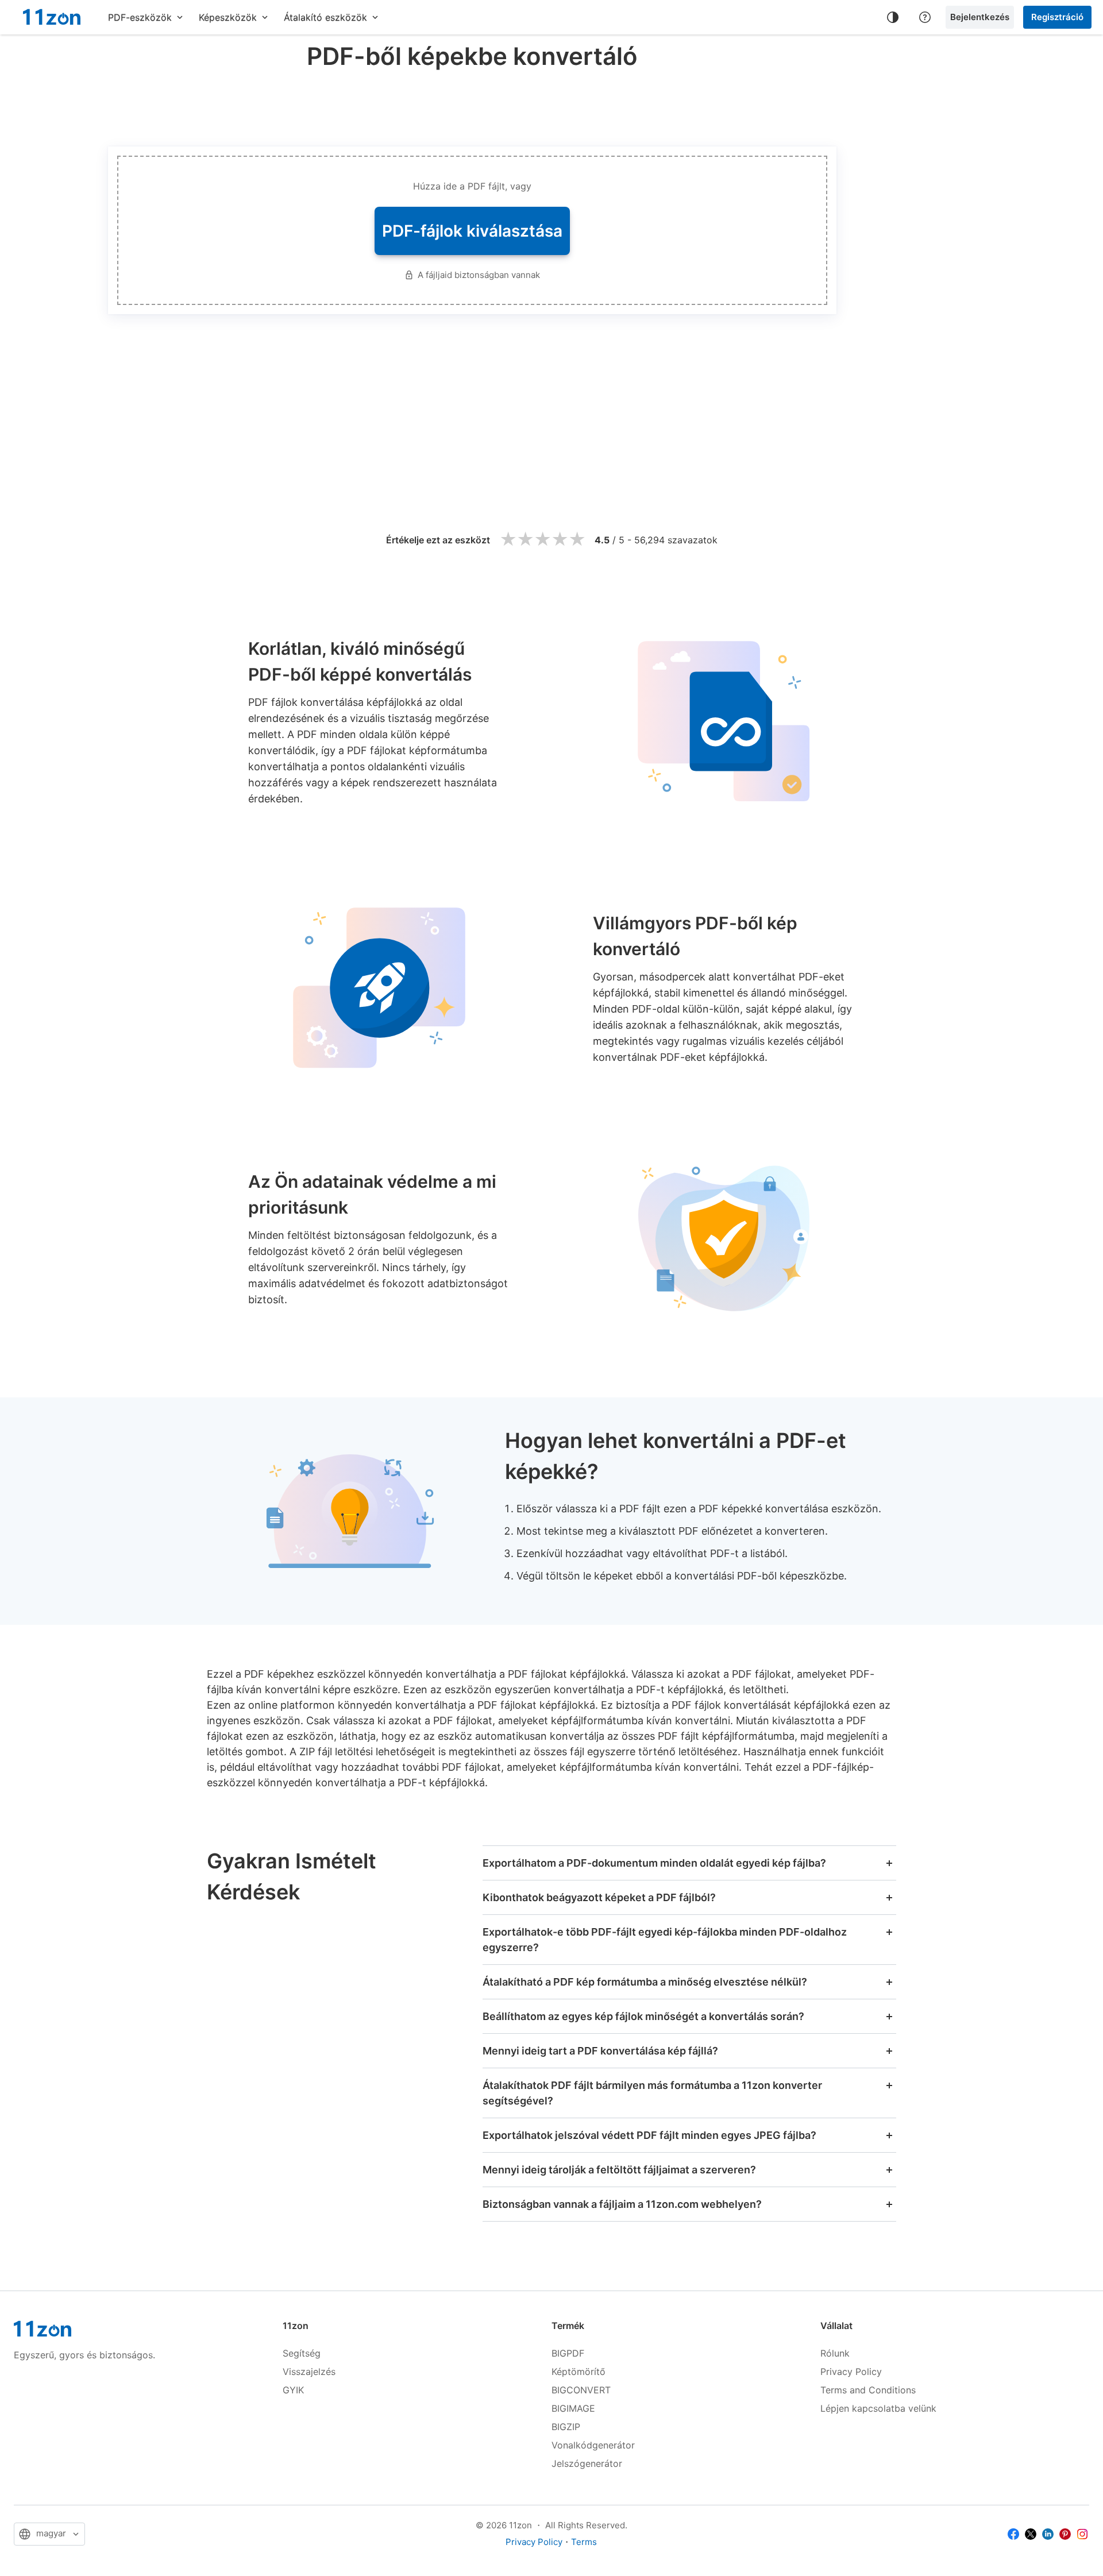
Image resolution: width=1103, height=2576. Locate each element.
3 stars (542, 540)
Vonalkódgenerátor (593, 2445)
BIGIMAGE (573, 2408)
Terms (584, 2542)
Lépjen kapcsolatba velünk (878, 2408)
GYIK (293, 2390)
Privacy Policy (851, 2372)
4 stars (560, 540)
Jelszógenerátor (587, 2463)
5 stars (577, 540)
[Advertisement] (472, 106)
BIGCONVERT (581, 2390)
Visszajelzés (309, 2372)
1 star (508, 540)
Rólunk (835, 2353)
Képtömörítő (579, 2372)
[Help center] (925, 17)
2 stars (525, 540)
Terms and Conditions (868, 2390)
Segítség (302, 2353)
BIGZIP (566, 2427)
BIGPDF (568, 2353)
